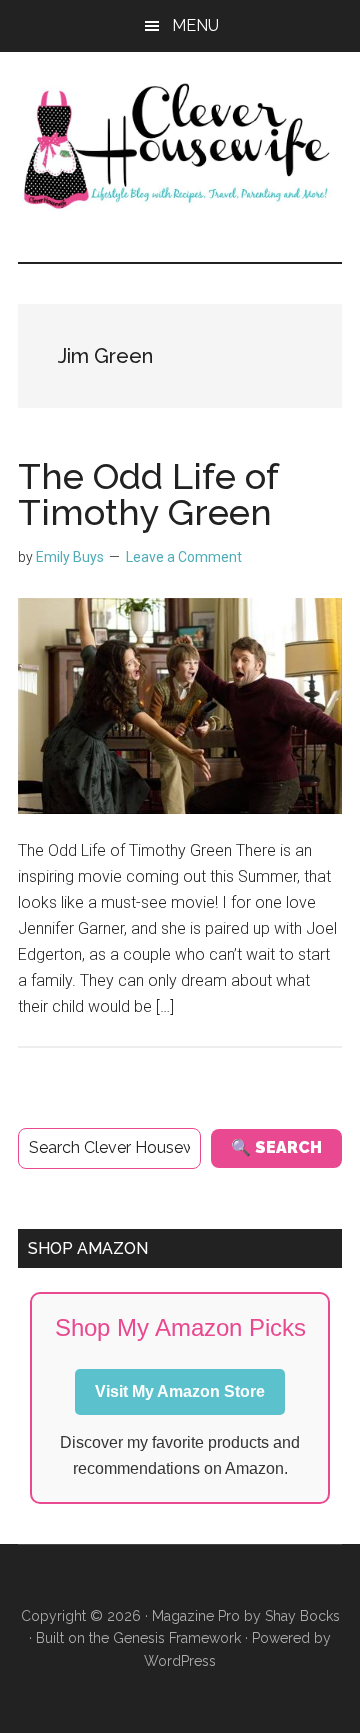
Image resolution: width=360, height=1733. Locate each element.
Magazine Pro (196, 1616)
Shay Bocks (302, 1616)
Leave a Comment (184, 557)
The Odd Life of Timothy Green (148, 494)
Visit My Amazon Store (180, 1391)
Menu (195, 25)
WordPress (180, 1661)
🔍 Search (276, 1147)
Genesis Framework (177, 1638)
